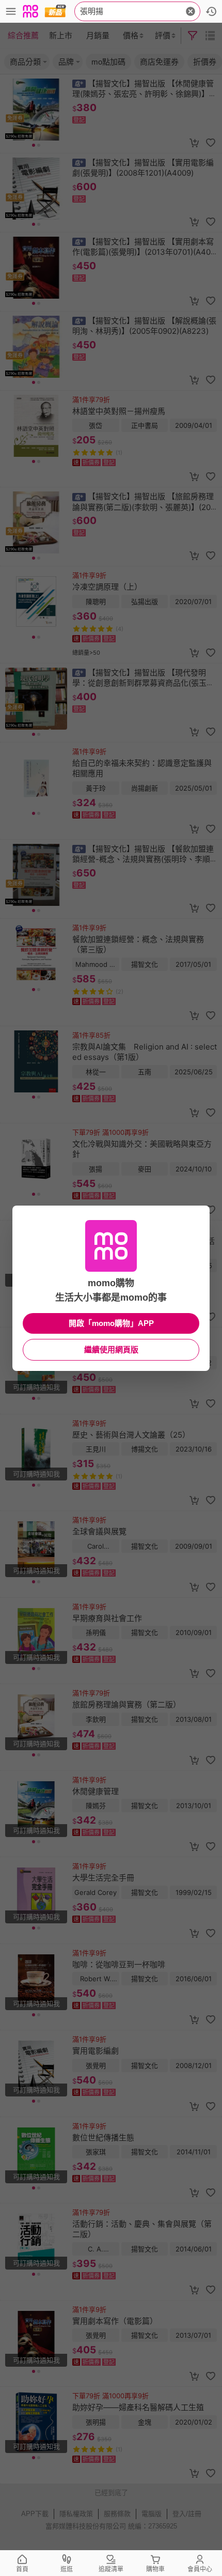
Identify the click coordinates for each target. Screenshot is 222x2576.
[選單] (11, 11)
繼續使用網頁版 (111, 1349)
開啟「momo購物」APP (111, 1323)
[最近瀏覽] (211, 11)
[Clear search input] (191, 11)
